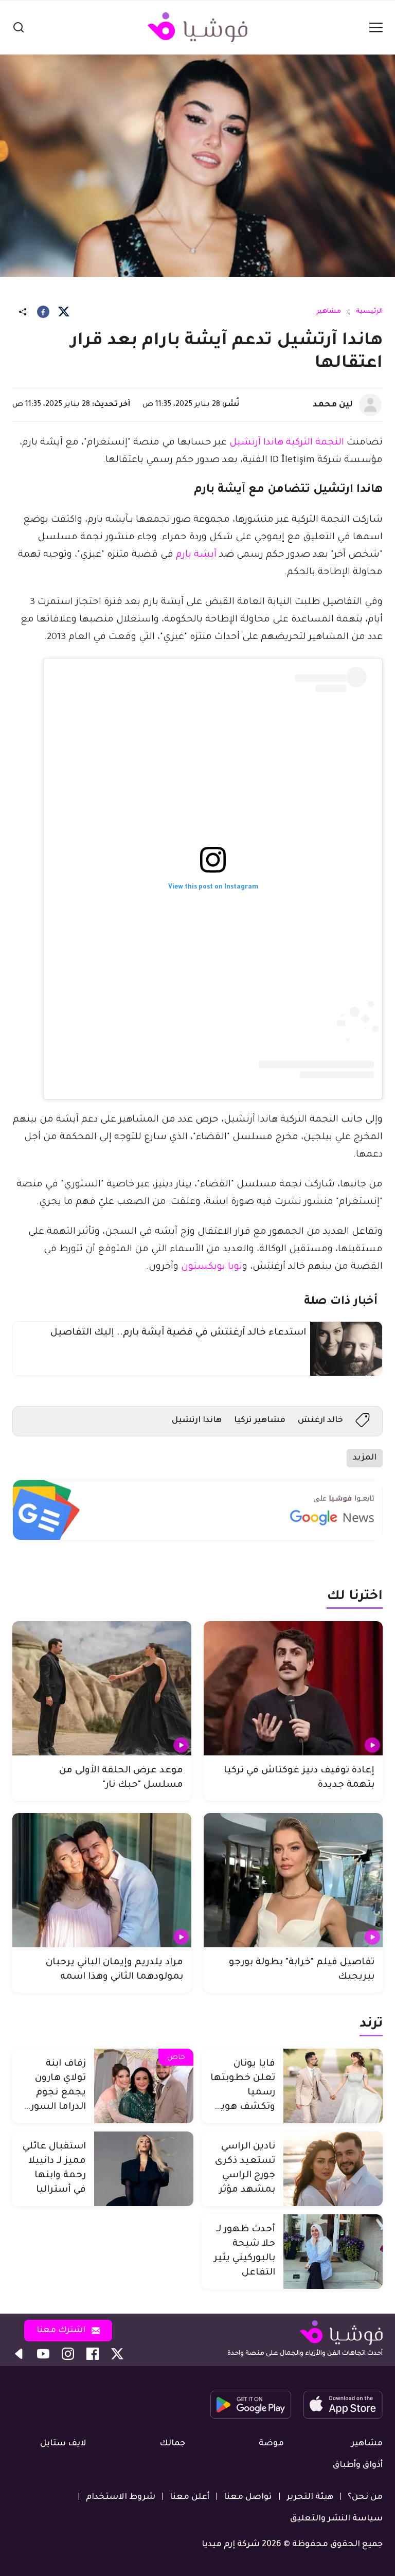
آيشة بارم (196, 555)
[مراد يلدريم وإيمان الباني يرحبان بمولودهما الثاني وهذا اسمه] (102, 1880)
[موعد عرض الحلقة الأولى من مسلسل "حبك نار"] (102, 1688)
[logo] (197, 27)
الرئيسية (369, 312)
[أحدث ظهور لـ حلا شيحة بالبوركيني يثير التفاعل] (333, 2252)
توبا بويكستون (212, 1267)
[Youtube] (43, 2354)
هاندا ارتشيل (197, 1420)
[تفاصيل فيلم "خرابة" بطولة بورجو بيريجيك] (293, 1880)
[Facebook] (43, 312)
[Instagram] (68, 2354)
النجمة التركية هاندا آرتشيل (287, 443)
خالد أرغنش (320, 1420)
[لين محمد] (370, 405)
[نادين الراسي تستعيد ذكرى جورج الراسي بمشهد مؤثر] (333, 2169)
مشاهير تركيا (260, 1420)
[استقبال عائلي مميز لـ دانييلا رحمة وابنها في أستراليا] (144, 2169)
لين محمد (333, 405)
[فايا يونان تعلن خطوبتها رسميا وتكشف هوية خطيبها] (333, 2086)
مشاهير (329, 312)
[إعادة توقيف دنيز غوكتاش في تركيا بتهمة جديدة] (293, 1688)
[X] (64, 312)
